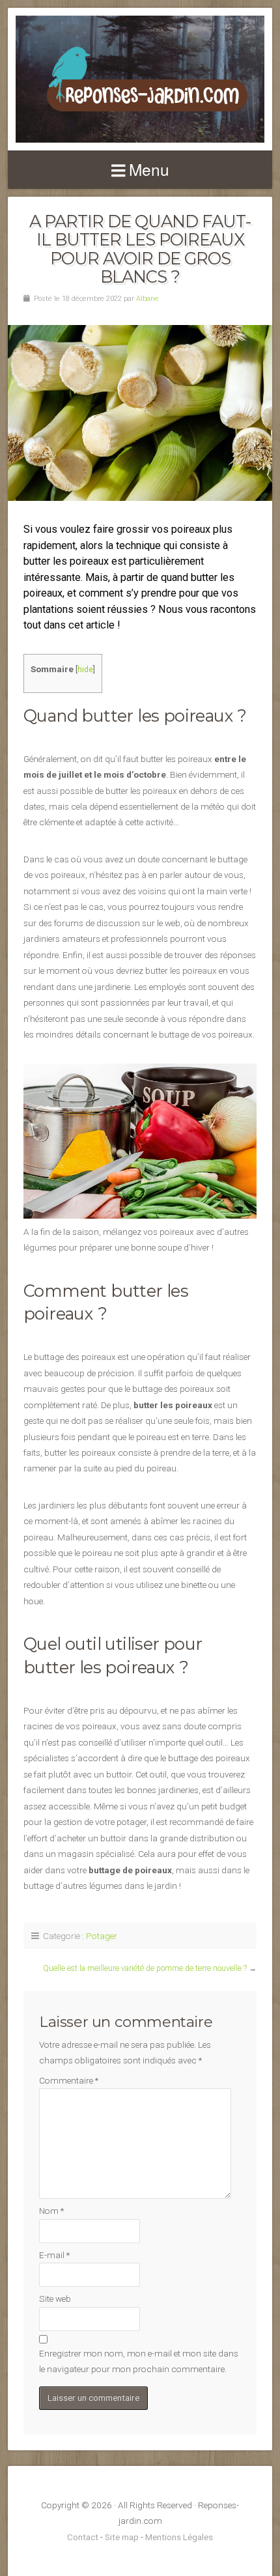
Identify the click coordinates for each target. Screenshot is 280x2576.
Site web (55, 2299)
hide (85, 670)
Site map (122, 2537)
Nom (51, 2211)
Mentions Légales (179, 2537)
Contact (83, 2537)
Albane (147, 299)
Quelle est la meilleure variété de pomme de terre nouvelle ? (145, 1968)
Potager (102, 1936)
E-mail (54, 2255)
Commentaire (69, 2080)
